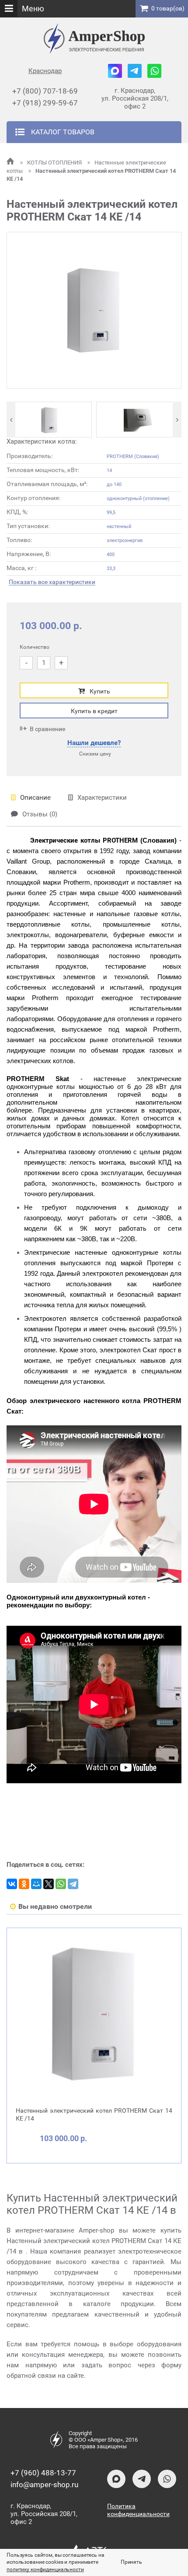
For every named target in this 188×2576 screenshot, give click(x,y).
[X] (49, 1884)
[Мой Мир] (36, 1884)
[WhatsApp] (61, 1884)
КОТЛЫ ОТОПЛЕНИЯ (55, 163)
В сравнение (47, 729)
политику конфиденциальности (45, 2569)
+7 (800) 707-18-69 (45, 91)
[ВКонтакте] (12, 1884)
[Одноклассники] (24, 1884)
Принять (131, 2562)
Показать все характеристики (52, 582)
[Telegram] (73, 1884)
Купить (100, 691)
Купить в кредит (94, 711)
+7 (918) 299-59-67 (45, 103)
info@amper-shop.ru (44, 2485)
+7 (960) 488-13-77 (43, 2473)
